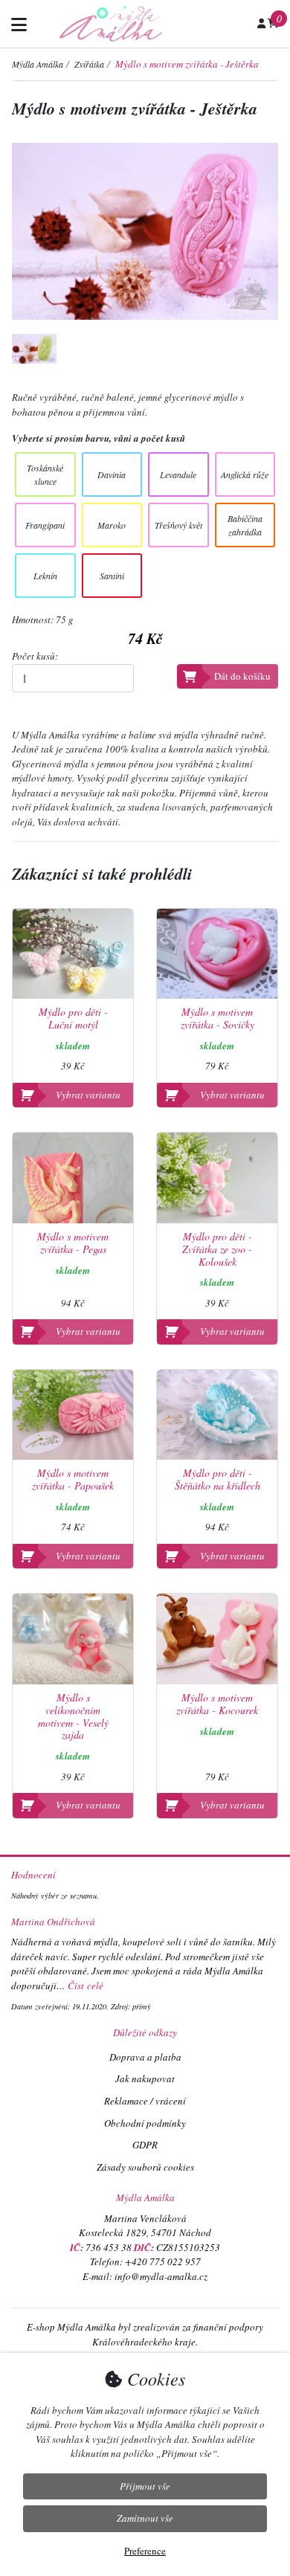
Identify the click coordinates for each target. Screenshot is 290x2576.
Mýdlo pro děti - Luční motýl (73, 1019)
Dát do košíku (242, 676)
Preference (145, 2551)
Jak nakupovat (145, 2078)
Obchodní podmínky (145, 2123)
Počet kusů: (35, 656)
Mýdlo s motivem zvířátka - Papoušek (73, 1480)
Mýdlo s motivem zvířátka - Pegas (73, 1243)
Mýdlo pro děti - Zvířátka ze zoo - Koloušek (217, 1249)
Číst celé (86, 1986)
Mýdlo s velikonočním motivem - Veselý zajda (73, 1717)
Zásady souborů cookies (145, 2167)
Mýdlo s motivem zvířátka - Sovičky (217, 1019)
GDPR (145, 2145)
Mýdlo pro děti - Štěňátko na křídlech (217, 1480)
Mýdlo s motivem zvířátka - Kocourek (217, 1704)
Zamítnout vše (145, 2518)
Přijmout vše (145, 2486)
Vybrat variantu (88, 1095)
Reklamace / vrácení (145, 2101)
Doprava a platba (145, 2057)
